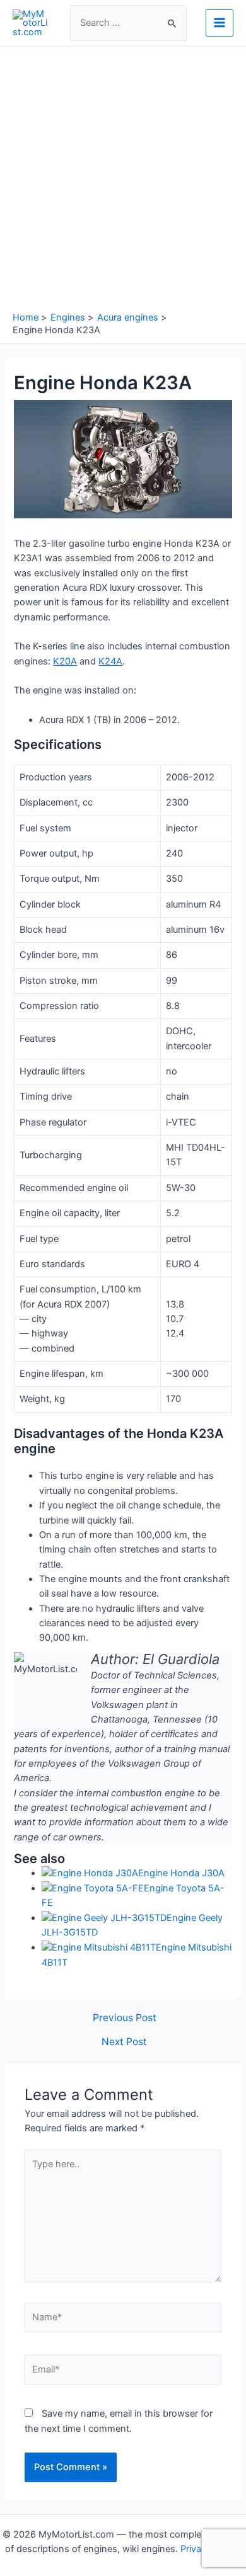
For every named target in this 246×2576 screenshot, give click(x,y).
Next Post (124, 2042)
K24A (110, 661)
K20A (65, 661)
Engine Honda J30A (181, 1873)
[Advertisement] (123, 182)
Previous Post (125, 2018)
